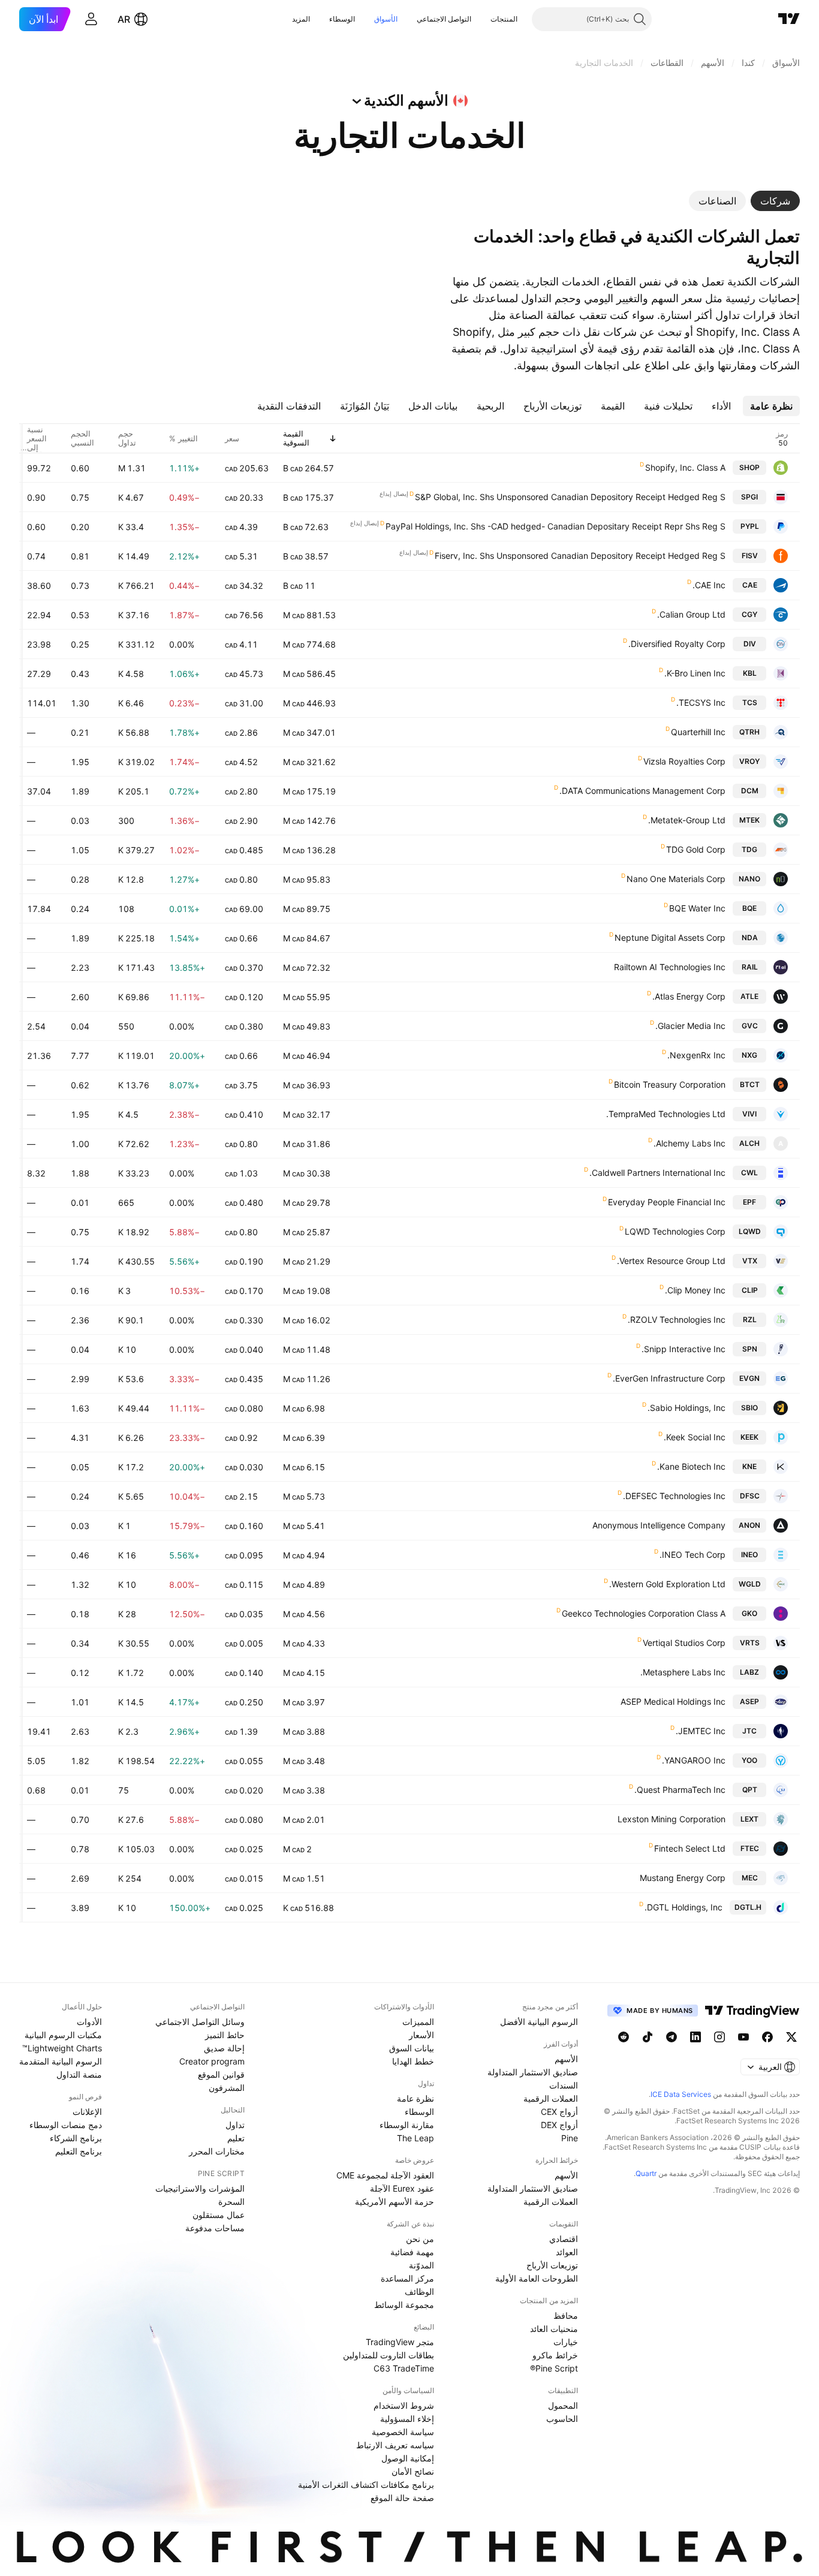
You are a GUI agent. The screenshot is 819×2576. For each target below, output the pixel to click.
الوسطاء (342, 19)
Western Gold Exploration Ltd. (667, 1584)
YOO (749, 1760)
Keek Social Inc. (695, 1437)
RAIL (750, 967)
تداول (235, 2125)
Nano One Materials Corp (676, 879)
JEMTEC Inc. (701, 1731)
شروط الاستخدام (404, 2405)
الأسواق (386, 19)
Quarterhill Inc (698, 732)
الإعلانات (87, 2112)
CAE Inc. (709, 585)
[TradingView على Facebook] (767, 2037)
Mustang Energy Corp (683, 1878)
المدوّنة (421, 2265)
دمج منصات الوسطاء (66, 2125)
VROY (749, 761)
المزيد (301, 19)
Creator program (212, 2061)
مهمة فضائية (412, 2252)
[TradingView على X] (791, 2037)
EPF (749, 1202)
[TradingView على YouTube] (743, 2037)
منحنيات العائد (554, 2329)
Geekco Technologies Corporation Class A (644, 1613)
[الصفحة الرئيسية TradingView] (789, 19)
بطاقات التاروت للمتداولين (389, 2355)
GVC (750, 1026)
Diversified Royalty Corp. (677, 644)
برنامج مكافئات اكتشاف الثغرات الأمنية (366, 2485)
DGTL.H (748, 1907)
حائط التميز (225, 2035)
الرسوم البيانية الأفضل (539, 2022)
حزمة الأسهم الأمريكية (395, 2202)
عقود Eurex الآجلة (402, 2188)
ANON (749, 1525)
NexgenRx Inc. (696, 1055)
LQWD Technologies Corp (675, 1231)
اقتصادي (564, 2239)
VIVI (749, 1114)
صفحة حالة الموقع (402, 2498)
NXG (749, 1055)
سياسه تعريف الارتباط (395, 2445)
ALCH (749, 1143)
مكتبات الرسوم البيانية (63, 2035)
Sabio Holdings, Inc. (686, 1408)
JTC (749, 1731)
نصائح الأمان (413, 2471)
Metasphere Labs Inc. (683, 1672)
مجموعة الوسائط (404, 2305)
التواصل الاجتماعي (444, 19)
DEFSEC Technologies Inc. (674, 1496)
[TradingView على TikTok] (648, 2037)
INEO (749, 1555)
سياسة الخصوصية (403, 2432)
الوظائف (419, 2291)
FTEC (750, 1848)
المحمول (563, 2405)
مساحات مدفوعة (215, 2228)
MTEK (749, 820)
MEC (750, 1878)
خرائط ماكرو (555, 2355)
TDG (749, 849)
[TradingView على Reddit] (624, 2037)
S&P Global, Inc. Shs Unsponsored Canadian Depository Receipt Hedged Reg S (570, 497)
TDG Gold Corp (696, 849)
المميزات (418, 2022)
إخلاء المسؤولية (407, 2419)
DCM (750, 791)
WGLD (750, 1584)
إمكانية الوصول (408, 2458)
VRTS (750, 1643)
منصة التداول (79, 2074)
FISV (750, 556)
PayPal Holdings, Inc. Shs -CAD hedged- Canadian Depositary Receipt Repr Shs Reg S (555, 526)
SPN (750, 1349)
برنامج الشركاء (76, 2138)
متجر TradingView (400, 2342)
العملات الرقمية (551, 2098)
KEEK (749, 1437)
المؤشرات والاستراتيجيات (200, 2188)
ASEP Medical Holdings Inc (673, 1701)
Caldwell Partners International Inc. (657, 1173)
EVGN (749, 1378)
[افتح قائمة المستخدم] (91, 19)
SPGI (749, 497)
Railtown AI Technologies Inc (670, 967)
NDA (750, 938)
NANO (749, 879)
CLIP (750, 1290)
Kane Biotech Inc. (691, 1466)
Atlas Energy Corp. (689, 996)
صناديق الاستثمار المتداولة (533, 2072)
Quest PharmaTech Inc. (680, 1790)
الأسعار (421, 2035)
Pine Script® (554, 2368)
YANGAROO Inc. (694, 1760)
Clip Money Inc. (695, 1290)
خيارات (566, 2342)
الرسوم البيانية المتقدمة (61, 2061)
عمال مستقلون (219, 2215)
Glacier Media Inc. (690, 1026)
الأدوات (89, 2022)
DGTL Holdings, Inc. (683, 1907)
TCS (750, 702)
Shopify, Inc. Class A (685, 467)
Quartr (646, 2173)
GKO (749, 1613)
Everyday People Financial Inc (667, 1202)
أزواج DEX (559, 2125)
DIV (750, 644)
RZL (750, 1319)
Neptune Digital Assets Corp (670, 938)
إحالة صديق (224, 2048)
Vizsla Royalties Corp (684, 761)
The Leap (415, 2138)
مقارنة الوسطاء (407, 2125)
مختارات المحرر (217, 2151)
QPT (750, 1790)
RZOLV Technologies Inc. (677, 1319)
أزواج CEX (559, 2112)
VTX (750, 1261)
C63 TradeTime (404, 2368)
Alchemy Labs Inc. (689, 1143)
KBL (750, 673)
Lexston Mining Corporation (672, 1819)
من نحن (420, 2239)
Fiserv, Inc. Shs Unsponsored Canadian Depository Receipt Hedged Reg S (580, 556)
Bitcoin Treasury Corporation (670, 1084)
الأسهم (566, 2059)
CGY (749, 614)
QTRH (749, 732)
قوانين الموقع (221, 2074)
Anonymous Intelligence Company (659, 1525)
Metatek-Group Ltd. (687, 820)
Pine (570, 2138)
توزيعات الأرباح (552, 2265)
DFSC (750, 1496)
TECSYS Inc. (701, 702)
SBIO (749, 1408)
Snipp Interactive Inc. (683, 1349)
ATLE (749, 996)
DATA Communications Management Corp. (642, 791)
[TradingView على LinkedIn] (695, 2037)
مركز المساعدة (407, 2278)
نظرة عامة (415, 2098)
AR (124, 19)
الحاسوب (562, 2419)
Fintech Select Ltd (690, 1848)
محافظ (566, 2315)
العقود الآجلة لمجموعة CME (385, 2175)
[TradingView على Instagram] (719, 2037)
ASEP (749, 1701)
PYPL (750, 526)
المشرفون (227, 2088)
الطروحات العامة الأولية (537, 2278)
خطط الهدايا (413, 2061)
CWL (749, 1173)
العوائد (567, 2252)
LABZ (749, 1672)
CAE (750, 585)
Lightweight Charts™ (62, 2048)
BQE (749, 908)
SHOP (749, 467)
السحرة (231, 2202)
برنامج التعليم (79, 2151)
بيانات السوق (412, 2048)
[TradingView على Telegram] (672, 2037)
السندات (564, 2085)
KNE (749, 1466)
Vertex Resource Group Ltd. (671, 1261)
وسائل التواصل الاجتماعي (200, 2022)
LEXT (749, 1819)
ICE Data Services (681, 2094)
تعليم (236, 2138)
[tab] (775, 201)
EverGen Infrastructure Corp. (669, 1378)
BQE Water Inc (697, 908)
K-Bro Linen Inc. (695, 673)
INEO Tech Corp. (692, 1555)
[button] (481, 19)
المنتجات (504, 19)
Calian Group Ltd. (691, 614)
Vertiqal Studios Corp (684, 1643)
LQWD (750, 1231)
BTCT (750, 1084)
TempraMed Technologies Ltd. (666, 1114)
